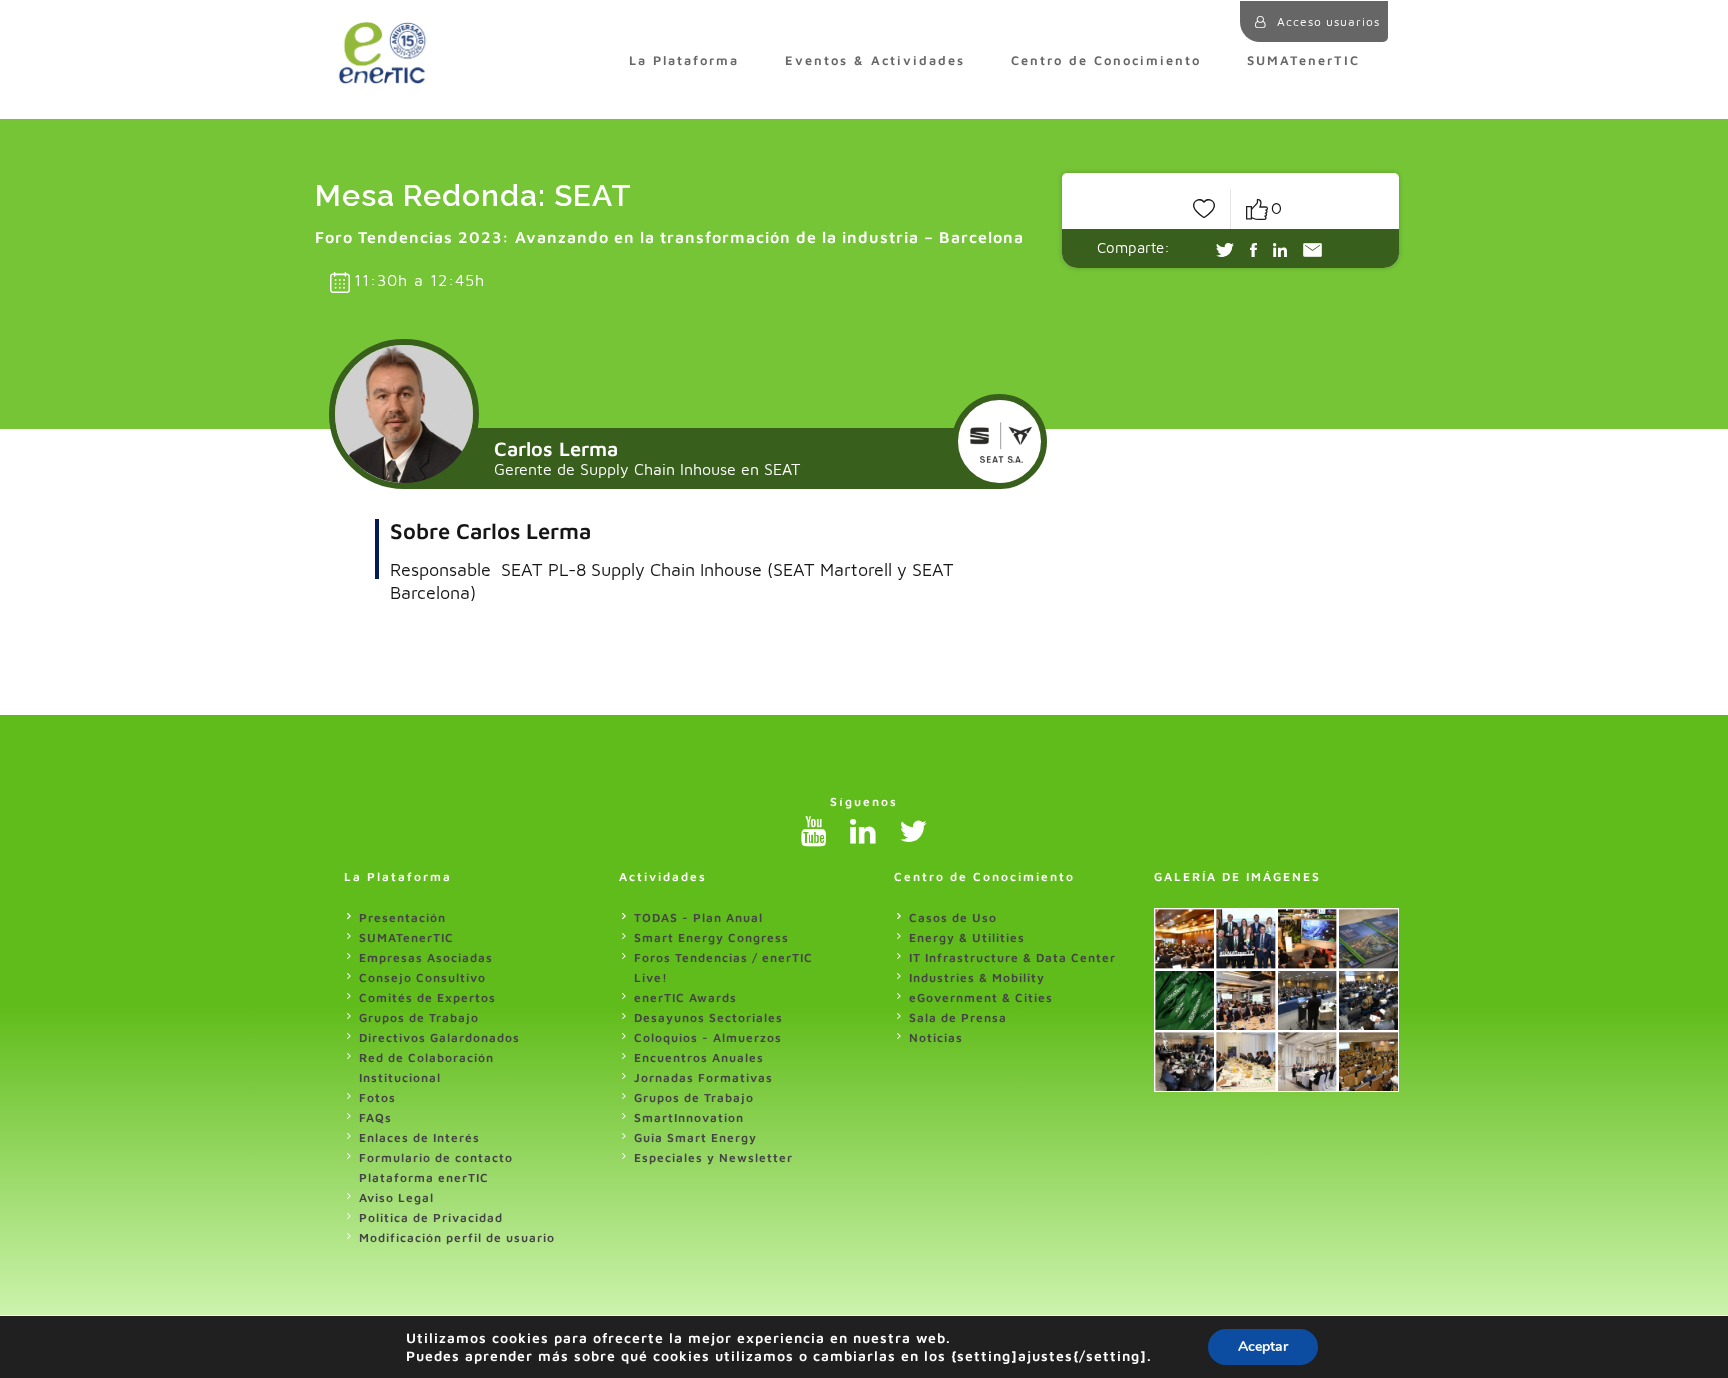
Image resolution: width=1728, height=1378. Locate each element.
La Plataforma (684, 60)
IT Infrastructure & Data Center (1012, 957)
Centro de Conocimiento (1106, 60)
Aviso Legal (396, 1197)
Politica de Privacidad (431, 1217)
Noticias (936, 1037)
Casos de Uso (953, 917)
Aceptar (1263, 1346)
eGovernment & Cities (981, 997)
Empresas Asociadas (426, 957)
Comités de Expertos (427, 997)
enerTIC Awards (685, 997)
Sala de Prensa (958, 1017)
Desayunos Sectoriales (708, 1017)
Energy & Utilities (967, 937)
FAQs (375, 1117)
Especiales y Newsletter (713, 1157)
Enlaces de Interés (419, 1137)
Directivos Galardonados (439, 1037)
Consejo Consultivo (422, 977)
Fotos (377, 1097)
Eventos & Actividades (875, 60)
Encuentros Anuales (699, 1057)
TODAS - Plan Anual (698, 917)
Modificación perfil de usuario (457, 1237)
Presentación (402, 917)
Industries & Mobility (977, 977)
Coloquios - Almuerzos (708, 1037)
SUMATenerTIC (1303, 60)
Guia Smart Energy (695, 1137)
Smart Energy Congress (711, 937)
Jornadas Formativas (703, 1077)
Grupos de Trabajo (419, 1017)
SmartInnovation (689, 1117)
